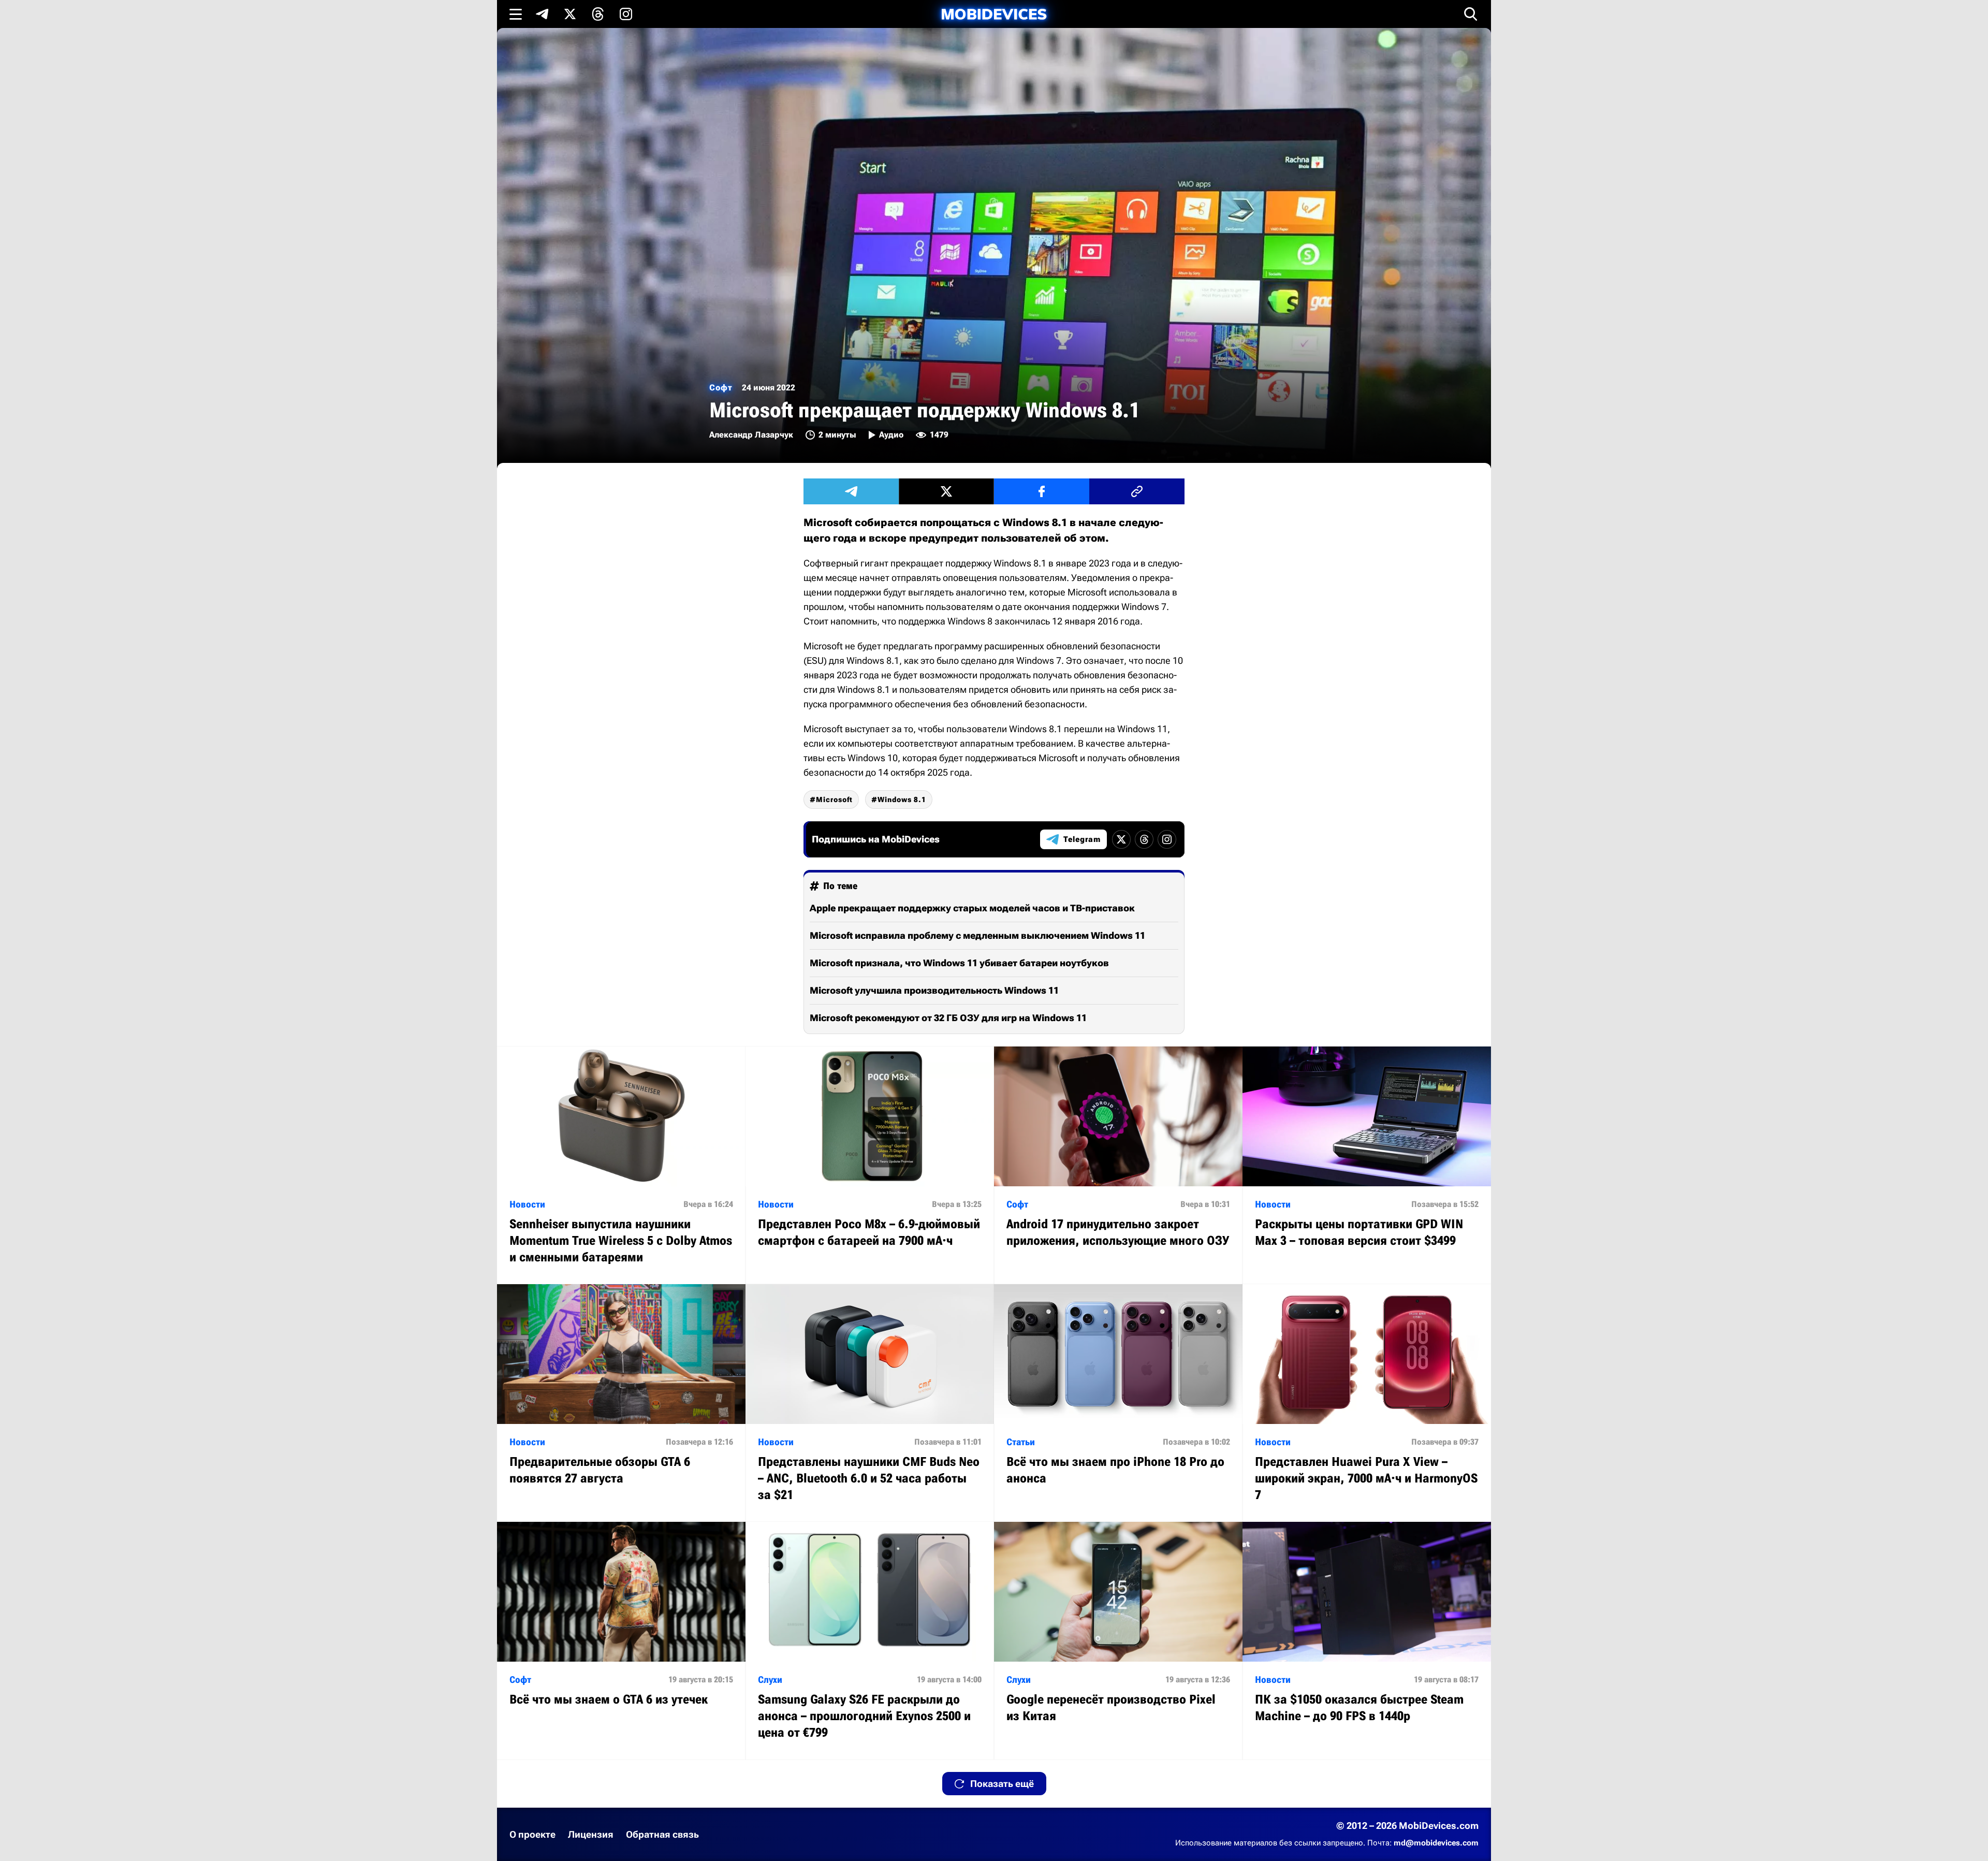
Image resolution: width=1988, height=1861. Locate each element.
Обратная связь (662, 1834)
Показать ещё (1002, 1784)
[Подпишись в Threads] (598, 14)
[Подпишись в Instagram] (626, 14)
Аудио (891, 435)
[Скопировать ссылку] (1137, 491)
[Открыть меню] (516, 14)
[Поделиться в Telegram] (851, 491)
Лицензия (591, 1834)
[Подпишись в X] (570, 14)
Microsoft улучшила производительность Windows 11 (934, 990)
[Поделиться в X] (946, 491)
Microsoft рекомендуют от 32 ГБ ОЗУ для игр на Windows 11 (948, 1018)
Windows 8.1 (902, 799)
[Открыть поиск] (1471, 14)
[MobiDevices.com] (994, 14)
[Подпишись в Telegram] (542, 14)
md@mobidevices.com (1436, 1843)
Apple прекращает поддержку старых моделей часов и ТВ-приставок (972, 908)
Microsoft (834, 799)
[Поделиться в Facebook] (1042, 491)
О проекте (532, 1834)
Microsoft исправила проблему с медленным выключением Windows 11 (977, 935)
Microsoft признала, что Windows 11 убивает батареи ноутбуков (959, 963)
